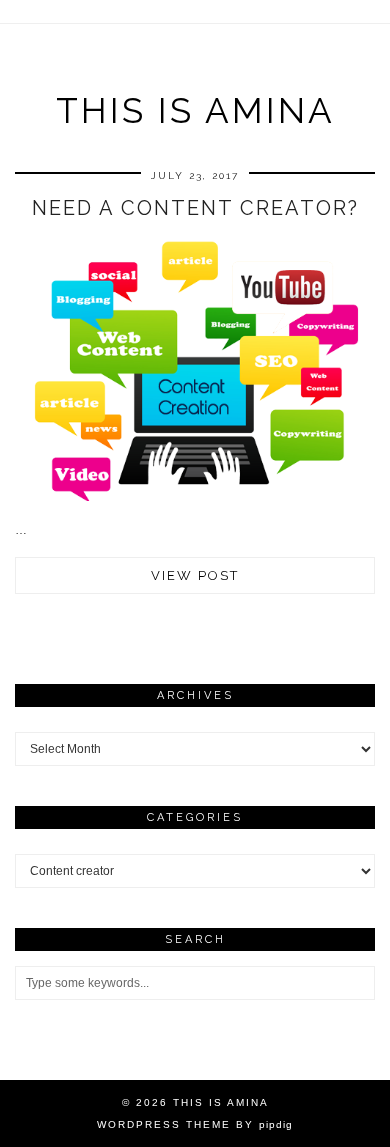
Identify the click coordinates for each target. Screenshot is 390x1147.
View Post (195, 575)
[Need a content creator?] (195, 497)
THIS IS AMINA (195, 110)
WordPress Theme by (195, 1124)
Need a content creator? (195, 208)
